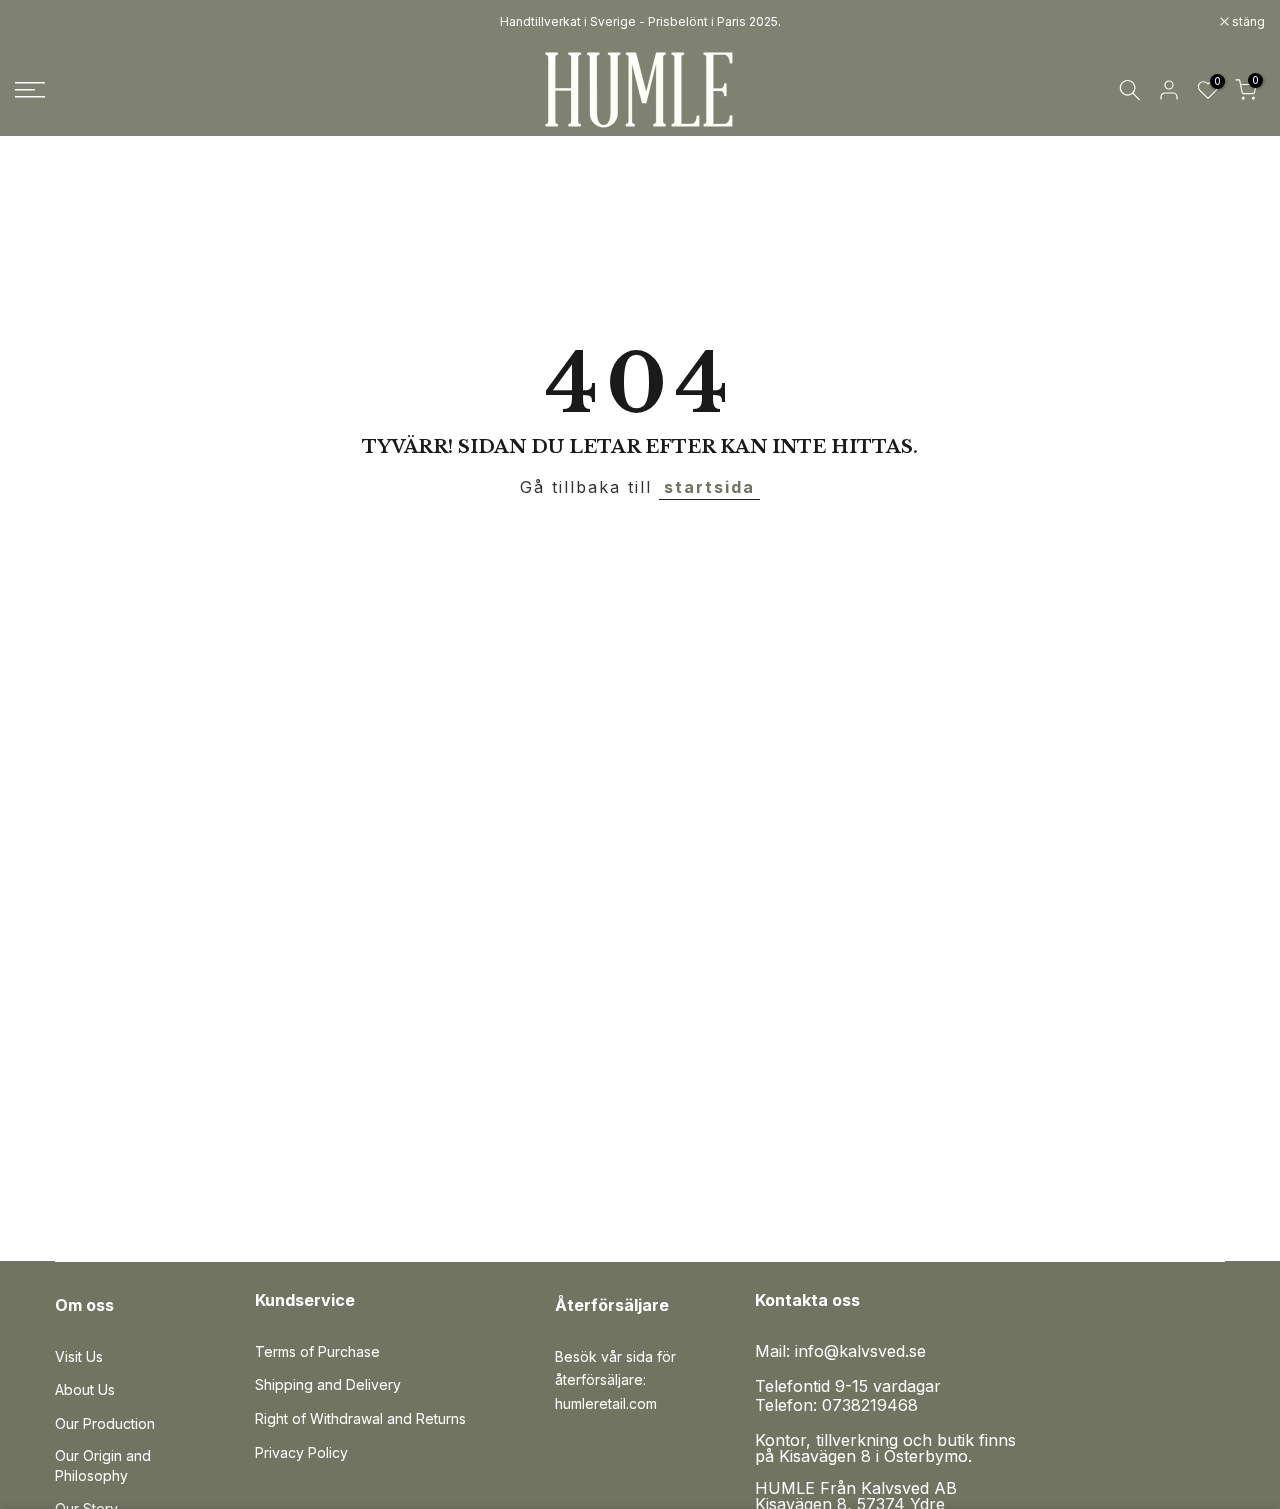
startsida (709, 487)
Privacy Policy (301, 1452)
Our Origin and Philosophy (103, 1465)
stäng (42, 22)
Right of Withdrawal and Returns (360, 1418)
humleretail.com (606, 1403)
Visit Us (79, 1356)
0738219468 (870, 1405)
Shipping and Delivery (328, 1384)
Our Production (105, 1423)
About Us (85, 1389)
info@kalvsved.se (860, 1351)
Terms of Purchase (317, 1351)
